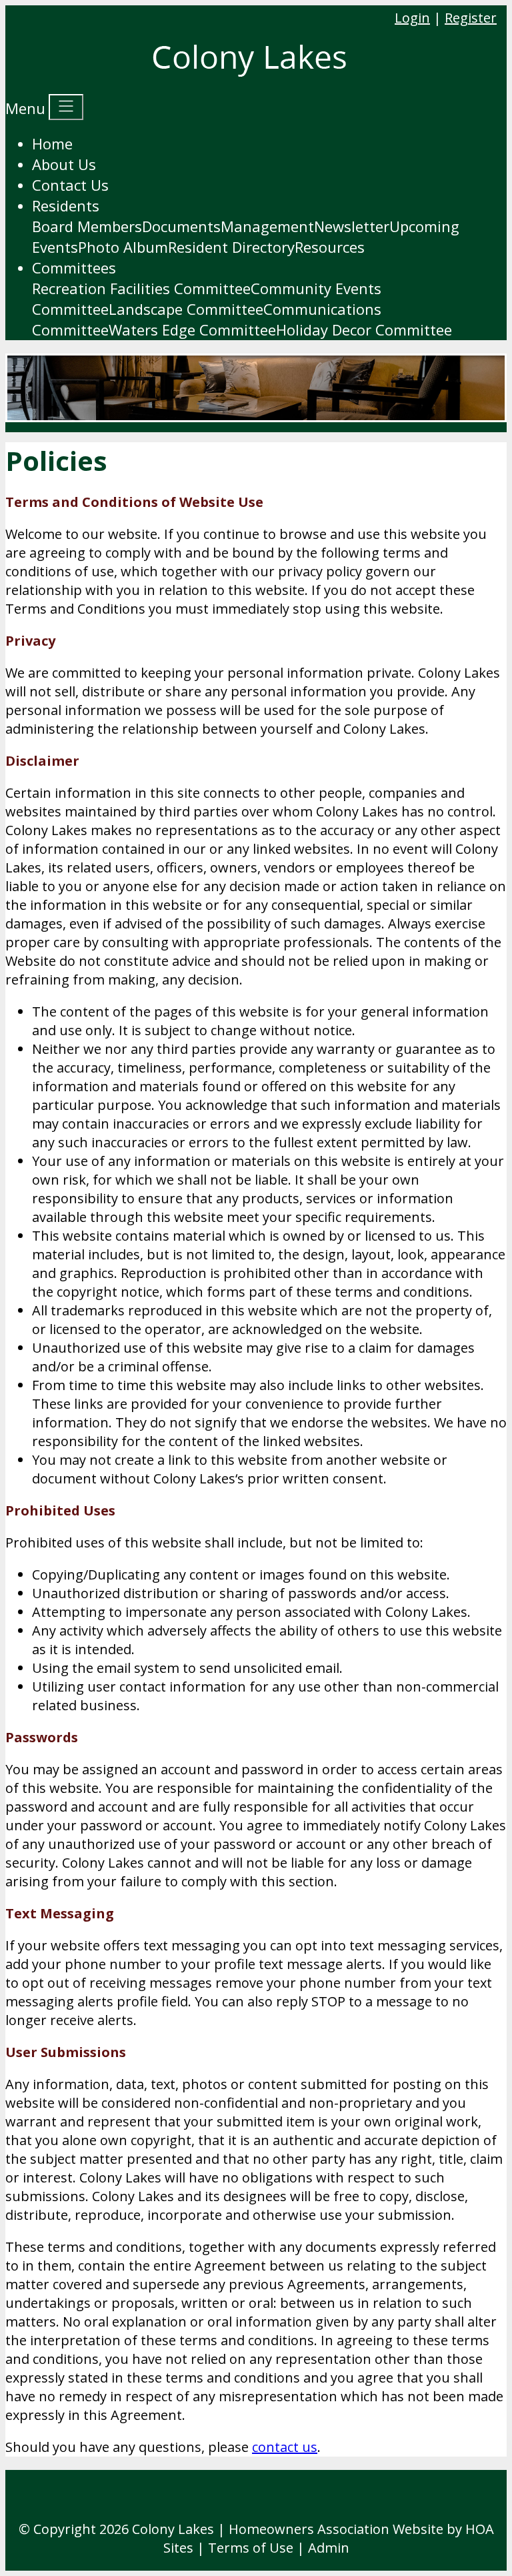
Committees (74, 267)
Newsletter (352, 226)
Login (412, 18)
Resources (330, 247)
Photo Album (123, 247)
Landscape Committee (186, 309)
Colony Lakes (173, 2529)
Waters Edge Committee (192, 330)
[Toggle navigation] (66, 107)
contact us (285, 2447)
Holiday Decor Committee (364, 330)
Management (267, 226)
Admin (329, 2548)
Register (471, 18)
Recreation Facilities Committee (141, 288)
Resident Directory (231, 247)
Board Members (87, 226)
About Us (64, 164)
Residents (66, 205)
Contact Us (70, 185)
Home (52, 143)
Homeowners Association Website (336, 2529)
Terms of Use (251, 2548)
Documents (181, 226)
